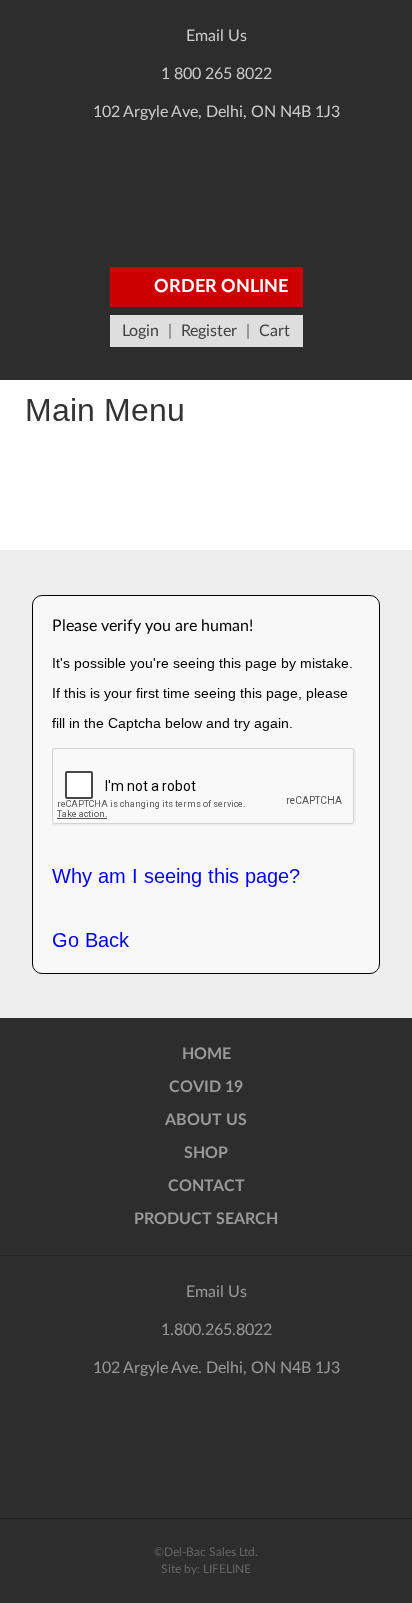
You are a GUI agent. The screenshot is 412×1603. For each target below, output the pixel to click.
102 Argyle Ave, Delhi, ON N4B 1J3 (216, 112)
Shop (206, 1153)
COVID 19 (206, 1087)
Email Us (216, 36)
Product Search (206, 1219)
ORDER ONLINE (219, 287)
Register (209, 331)
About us (206, 1120)
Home (206, 1054)
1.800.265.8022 (216, 1330)
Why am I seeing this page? (176, 876)
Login (140, 331)
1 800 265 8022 (216, 74)
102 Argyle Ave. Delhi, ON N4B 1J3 (216, 1368)
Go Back (90, 940)
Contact (206, 1186)
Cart (274, 331)
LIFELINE (227, 1569)
